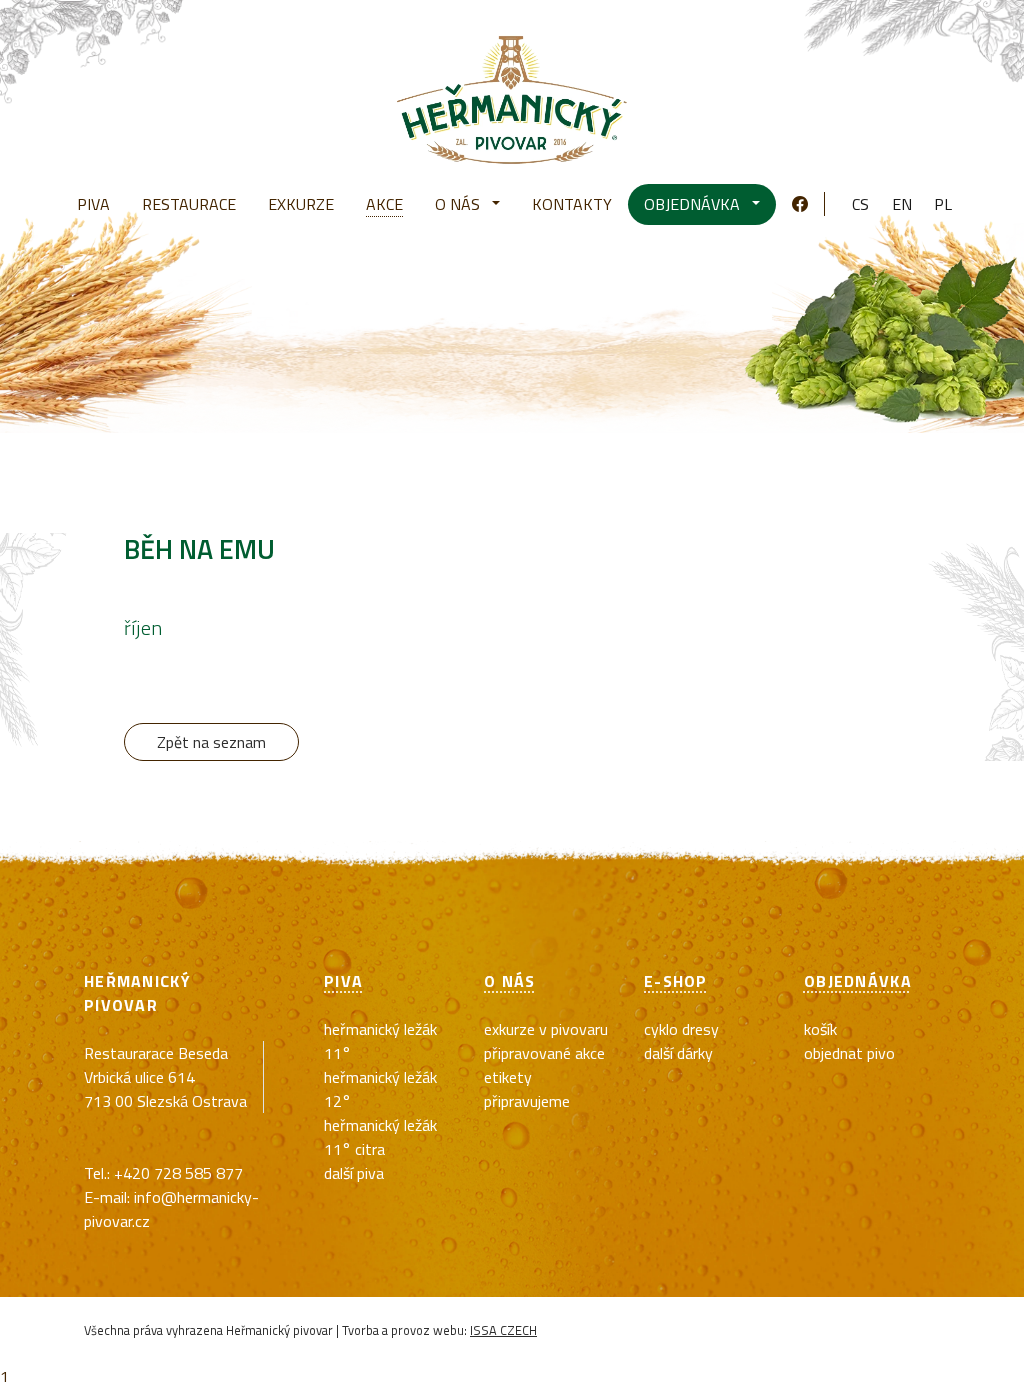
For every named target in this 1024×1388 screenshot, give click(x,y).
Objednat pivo (849, 1053)
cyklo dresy (681, 1029)
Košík (820, 1029)
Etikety (508, 1077)
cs (860, 204)
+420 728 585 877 (178, 1173)
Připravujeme (527, 1101)
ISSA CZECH (503, 1330)
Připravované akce (544, 1053)
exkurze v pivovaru (546, 1029)
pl (943, 204)
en (902, 204)
